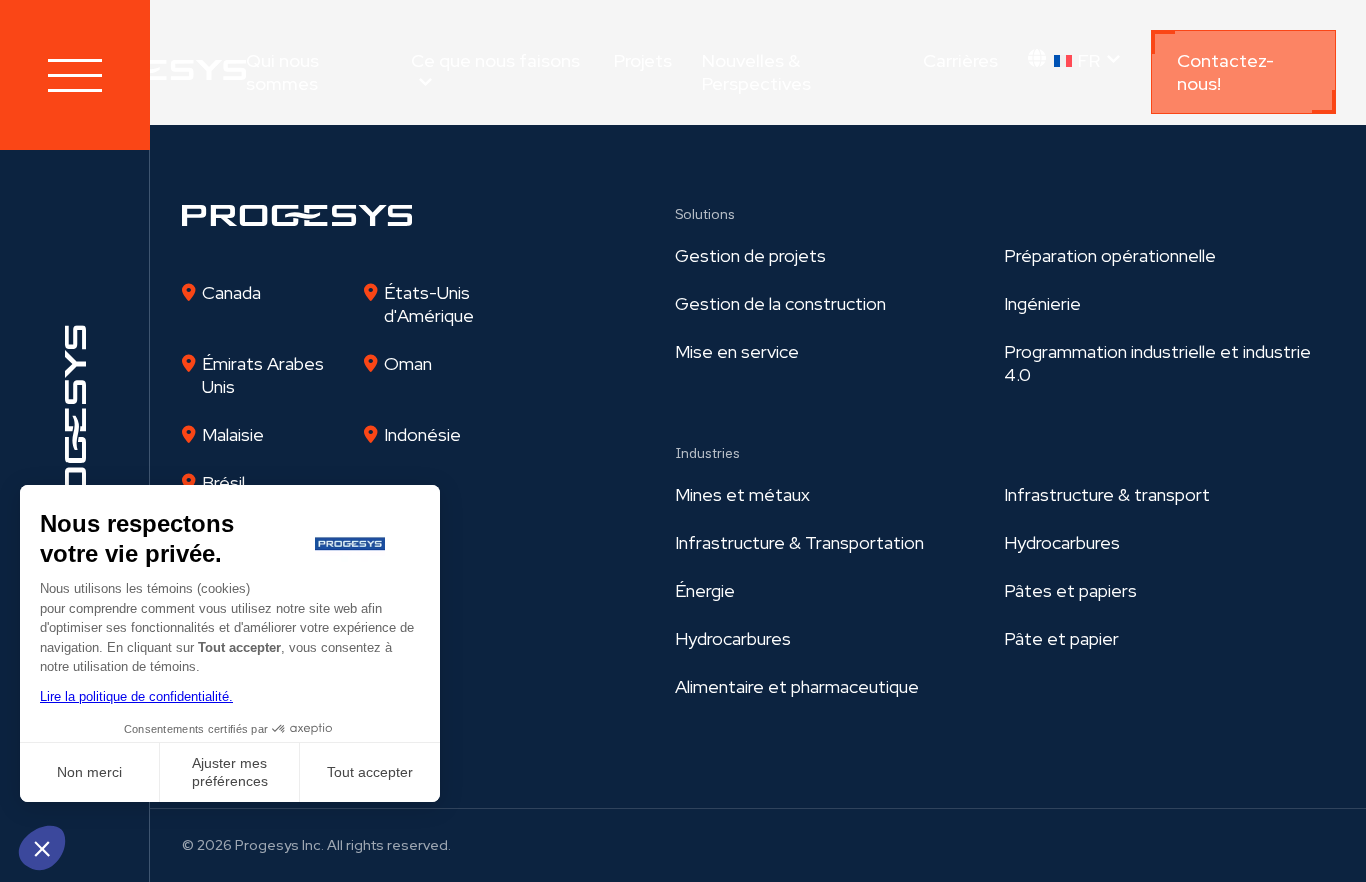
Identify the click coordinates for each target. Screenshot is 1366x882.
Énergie (705, 590)
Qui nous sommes (282, 72)
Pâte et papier (1061, 638)
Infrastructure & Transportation (799, 542)
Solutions (705, 214)
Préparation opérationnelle (1110, 255)
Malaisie (233, 434)
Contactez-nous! (1225, 72)
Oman (408, 363)
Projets (643, 60)
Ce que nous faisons (495, 60)
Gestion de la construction (780, 303)
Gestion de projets (750, 255)
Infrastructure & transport (1107, 494)
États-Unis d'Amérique (429, 304)
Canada (231, 292)
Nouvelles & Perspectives (756, 72)
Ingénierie (1042, 303)
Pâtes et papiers (1070, 590)
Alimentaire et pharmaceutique (797, 686)
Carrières (960, 60)
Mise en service (737, 351)
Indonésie (422, 434)
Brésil (223, 482)
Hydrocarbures (1062, 542)
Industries (707, 453)
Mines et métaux (742, 494)
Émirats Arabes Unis (263, 375)
